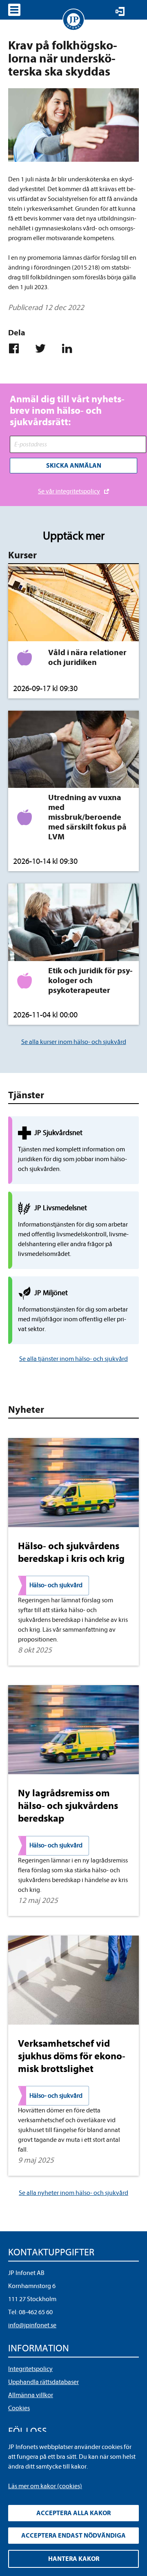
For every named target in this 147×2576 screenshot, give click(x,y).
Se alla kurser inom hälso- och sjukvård (74, 1042)
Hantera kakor (74, 2559)
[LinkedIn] (70, 348)
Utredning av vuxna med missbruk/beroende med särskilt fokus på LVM (87, 817)
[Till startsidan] (73, 20)
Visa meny (14, 10)
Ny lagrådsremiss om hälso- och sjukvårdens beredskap (68, 1806)
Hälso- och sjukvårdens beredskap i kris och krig (71, 1552)
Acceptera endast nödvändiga (73, 2536)
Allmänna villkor (31, 2395)
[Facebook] (17, 348)
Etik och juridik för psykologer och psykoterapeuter (90, 980)
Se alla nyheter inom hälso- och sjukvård (73, 2193)
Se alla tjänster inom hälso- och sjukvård (73, 1359)
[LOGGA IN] (120, 11)
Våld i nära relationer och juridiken (87, 657)
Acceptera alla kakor (73, 2513)
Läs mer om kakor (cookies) (45, 2486)
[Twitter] (44, 348)
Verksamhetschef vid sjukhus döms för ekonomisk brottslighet (72, 2056)
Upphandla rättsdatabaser (43, 2382)
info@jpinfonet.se (32, 2325)
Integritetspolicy (30, 2369)
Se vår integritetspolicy (69, 491)
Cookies (19, 2408)
